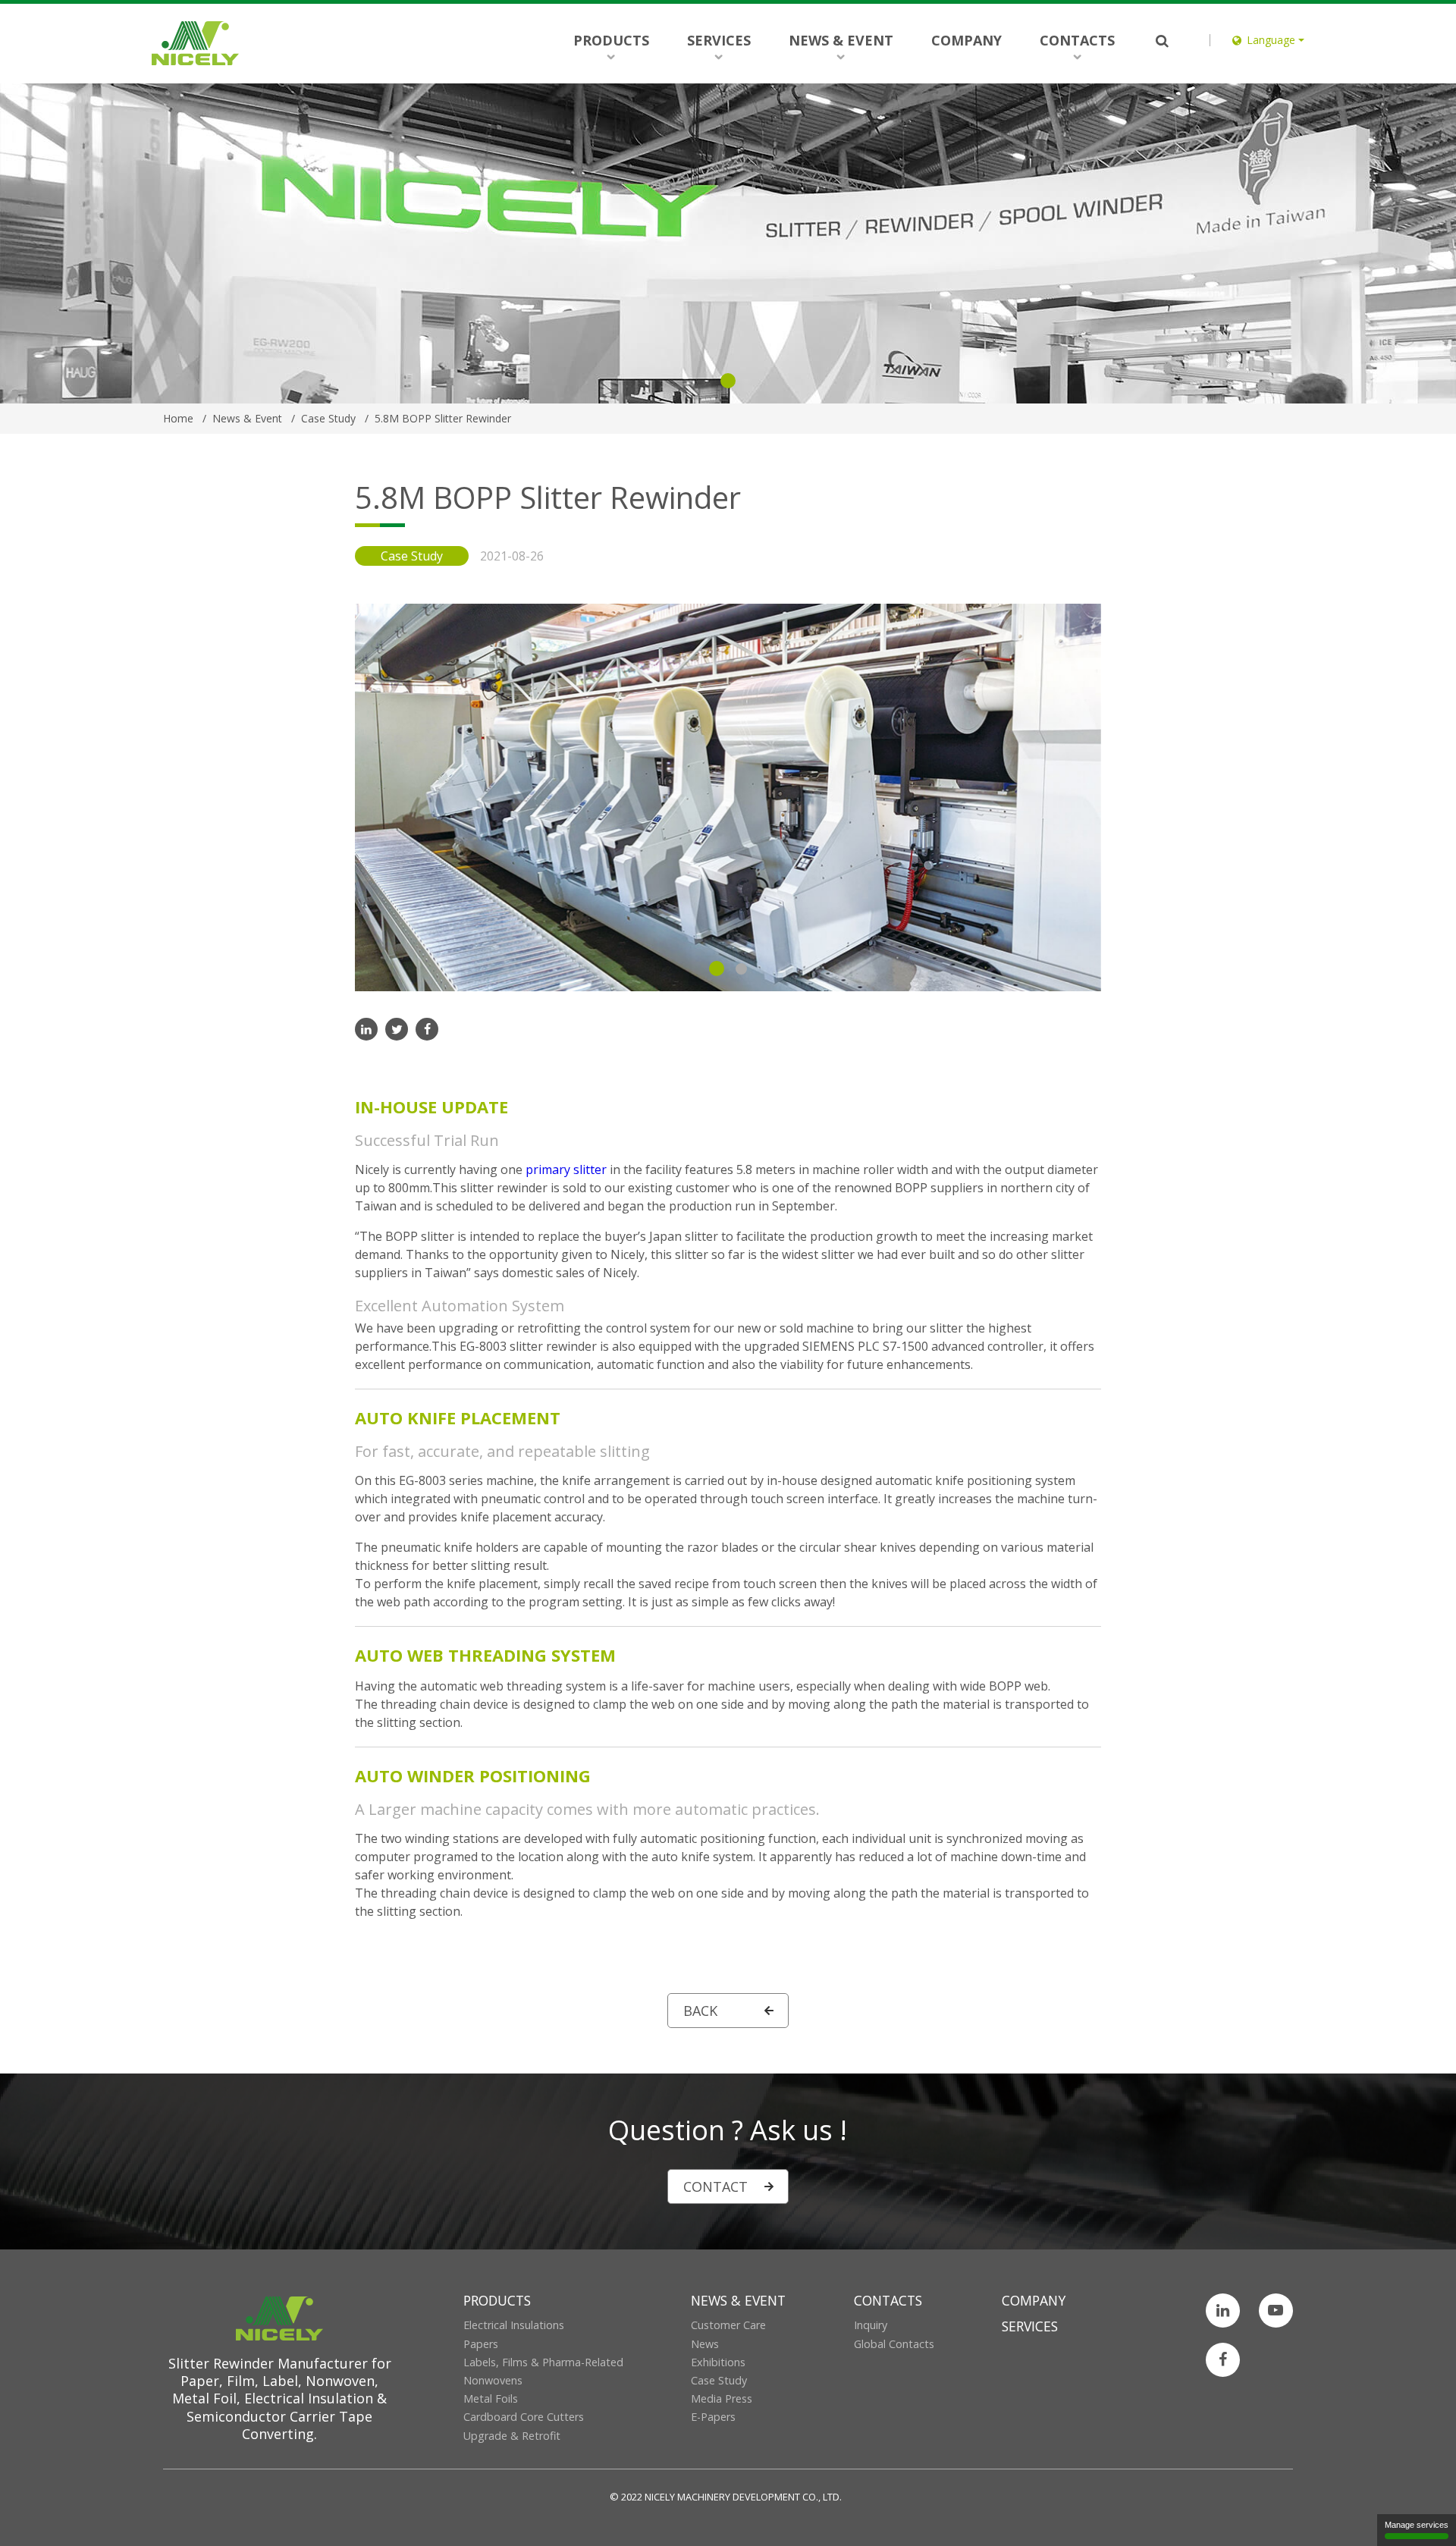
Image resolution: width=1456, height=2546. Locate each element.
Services (719, 40)
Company (966, 40)
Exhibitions (718, 2362)
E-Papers (713, 2417)
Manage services (1417, 2525)
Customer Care (728, 2325)
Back (700, 2011)
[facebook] (427, 1029)
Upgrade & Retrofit (512, 2436)
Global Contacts (894, 2344)
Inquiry (871, 2325)
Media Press (722, 2398)
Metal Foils (491, 2398)
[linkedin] (366, 1029)
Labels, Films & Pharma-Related (543, 2362)
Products (611, 40)
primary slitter (566, 1169)
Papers (481, 2344)
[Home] (195, 43)
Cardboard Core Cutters (524, 2417)
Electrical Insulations (514, 2325)
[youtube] (1276, 2311)
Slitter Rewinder (223, 2363)
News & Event (841, 40)
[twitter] (397, 1029)
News (705, 2344)
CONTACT (715, 2187)
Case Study (719, 2380)
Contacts (1077, 40)
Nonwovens (493, 2380)
